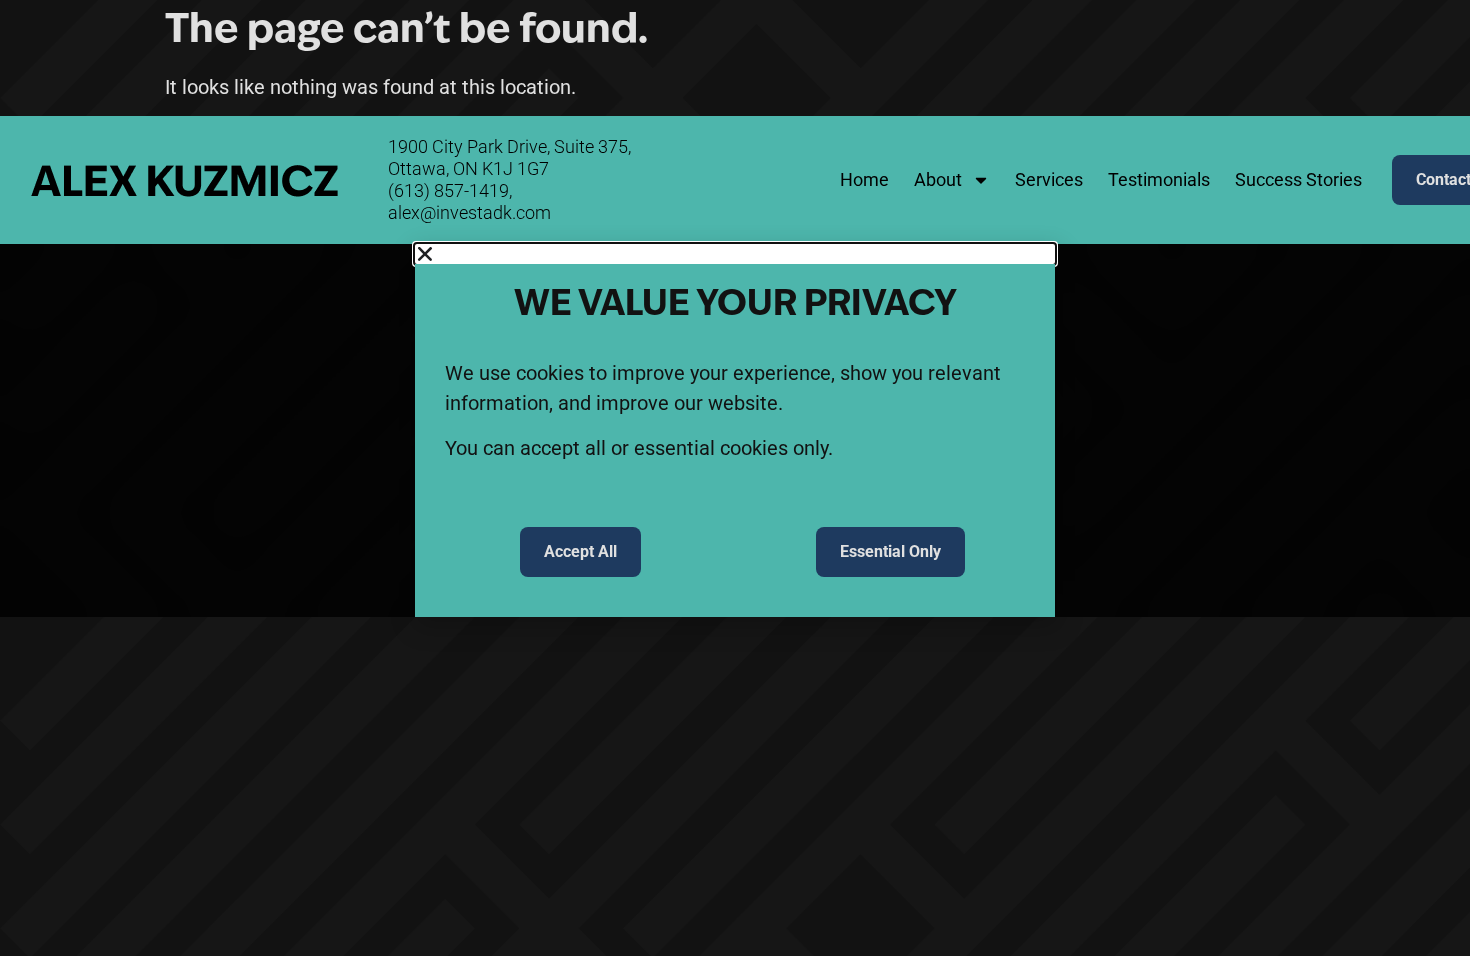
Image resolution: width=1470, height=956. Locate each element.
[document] (735, 430)
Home (864, 179)
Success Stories (1298, 179)
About (938, 179)
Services (1049, 179)
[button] (735, 254)
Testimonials (1159, 179)
